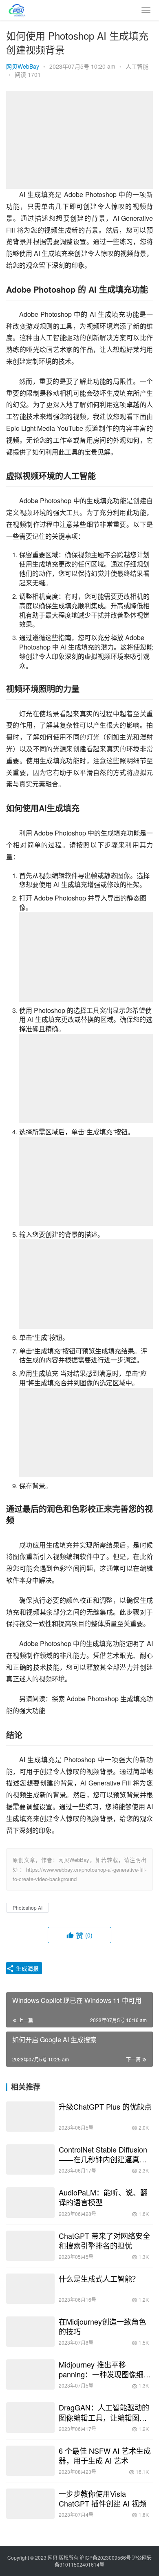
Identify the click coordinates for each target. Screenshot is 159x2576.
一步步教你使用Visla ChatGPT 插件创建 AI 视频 (103, 2498)
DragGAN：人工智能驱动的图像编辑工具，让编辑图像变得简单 (104, 2412)
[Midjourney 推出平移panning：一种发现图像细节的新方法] (30, 2374)
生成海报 (26, 1968)
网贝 (53, 2557)
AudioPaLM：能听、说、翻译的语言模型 (103, 2197)
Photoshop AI (28, 1907)
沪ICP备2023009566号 (106, 2557)
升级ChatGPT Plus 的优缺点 (105, 2106)
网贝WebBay (23, 66)
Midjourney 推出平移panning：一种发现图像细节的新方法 (105, 2369)
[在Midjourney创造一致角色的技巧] (30, 2332)
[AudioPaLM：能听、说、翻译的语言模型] (30, 2202)
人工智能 (137, 66)
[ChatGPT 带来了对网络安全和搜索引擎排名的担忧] (30, 2246)
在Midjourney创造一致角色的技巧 (102, 2326)
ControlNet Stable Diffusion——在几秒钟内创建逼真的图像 (103, 2154)
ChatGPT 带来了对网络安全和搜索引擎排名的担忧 (104, 2240)
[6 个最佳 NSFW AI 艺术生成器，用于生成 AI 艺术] (30, 2461)
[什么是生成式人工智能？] (30, 2289)
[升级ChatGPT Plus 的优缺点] (30, 2117)
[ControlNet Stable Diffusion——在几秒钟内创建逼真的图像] (30, 2159)
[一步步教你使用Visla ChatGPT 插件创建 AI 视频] (30, 2504)
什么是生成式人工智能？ (99, 2278)
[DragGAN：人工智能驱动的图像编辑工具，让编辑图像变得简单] (30, 2417)
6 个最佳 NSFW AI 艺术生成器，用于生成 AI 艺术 (105, 2455)
